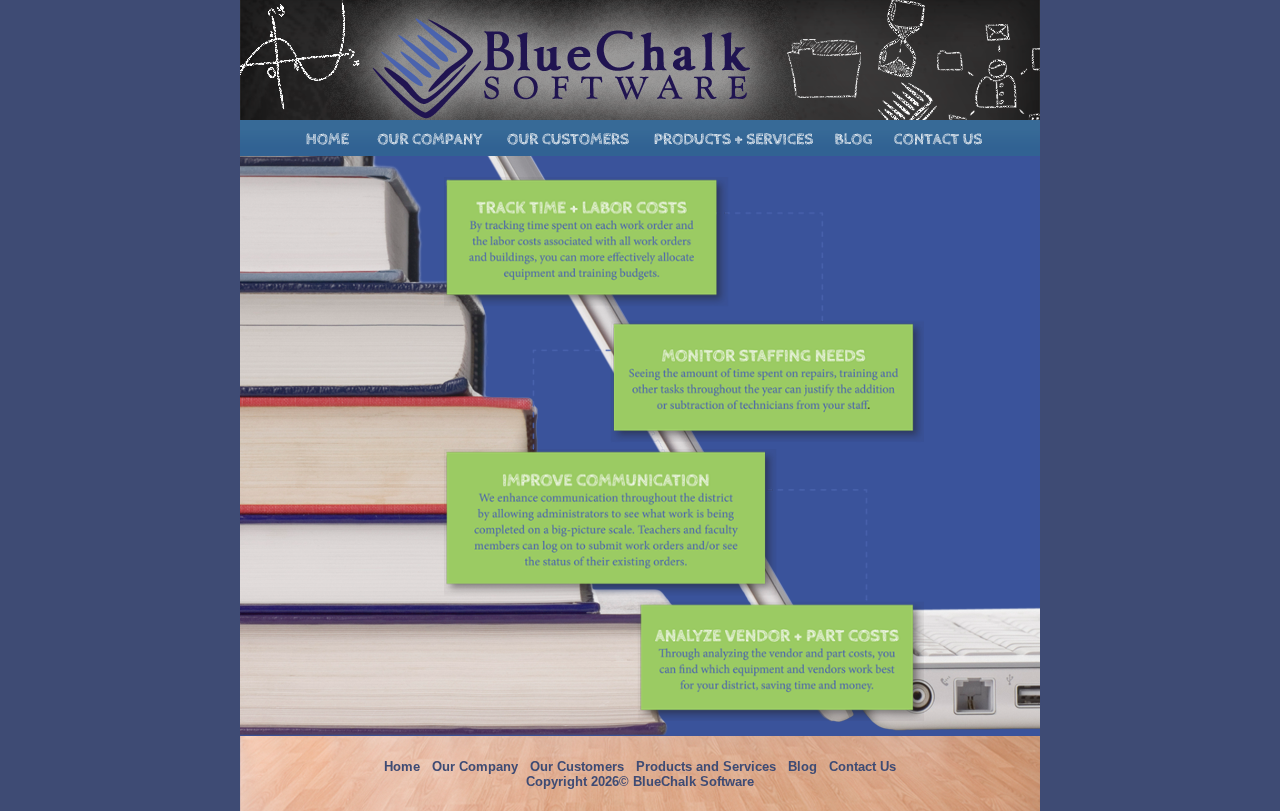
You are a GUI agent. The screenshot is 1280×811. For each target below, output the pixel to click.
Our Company (475, 766)
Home (402, 766)
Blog (802, 766)
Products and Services (706, 766)
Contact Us (862, 766)
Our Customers (577, 766)
